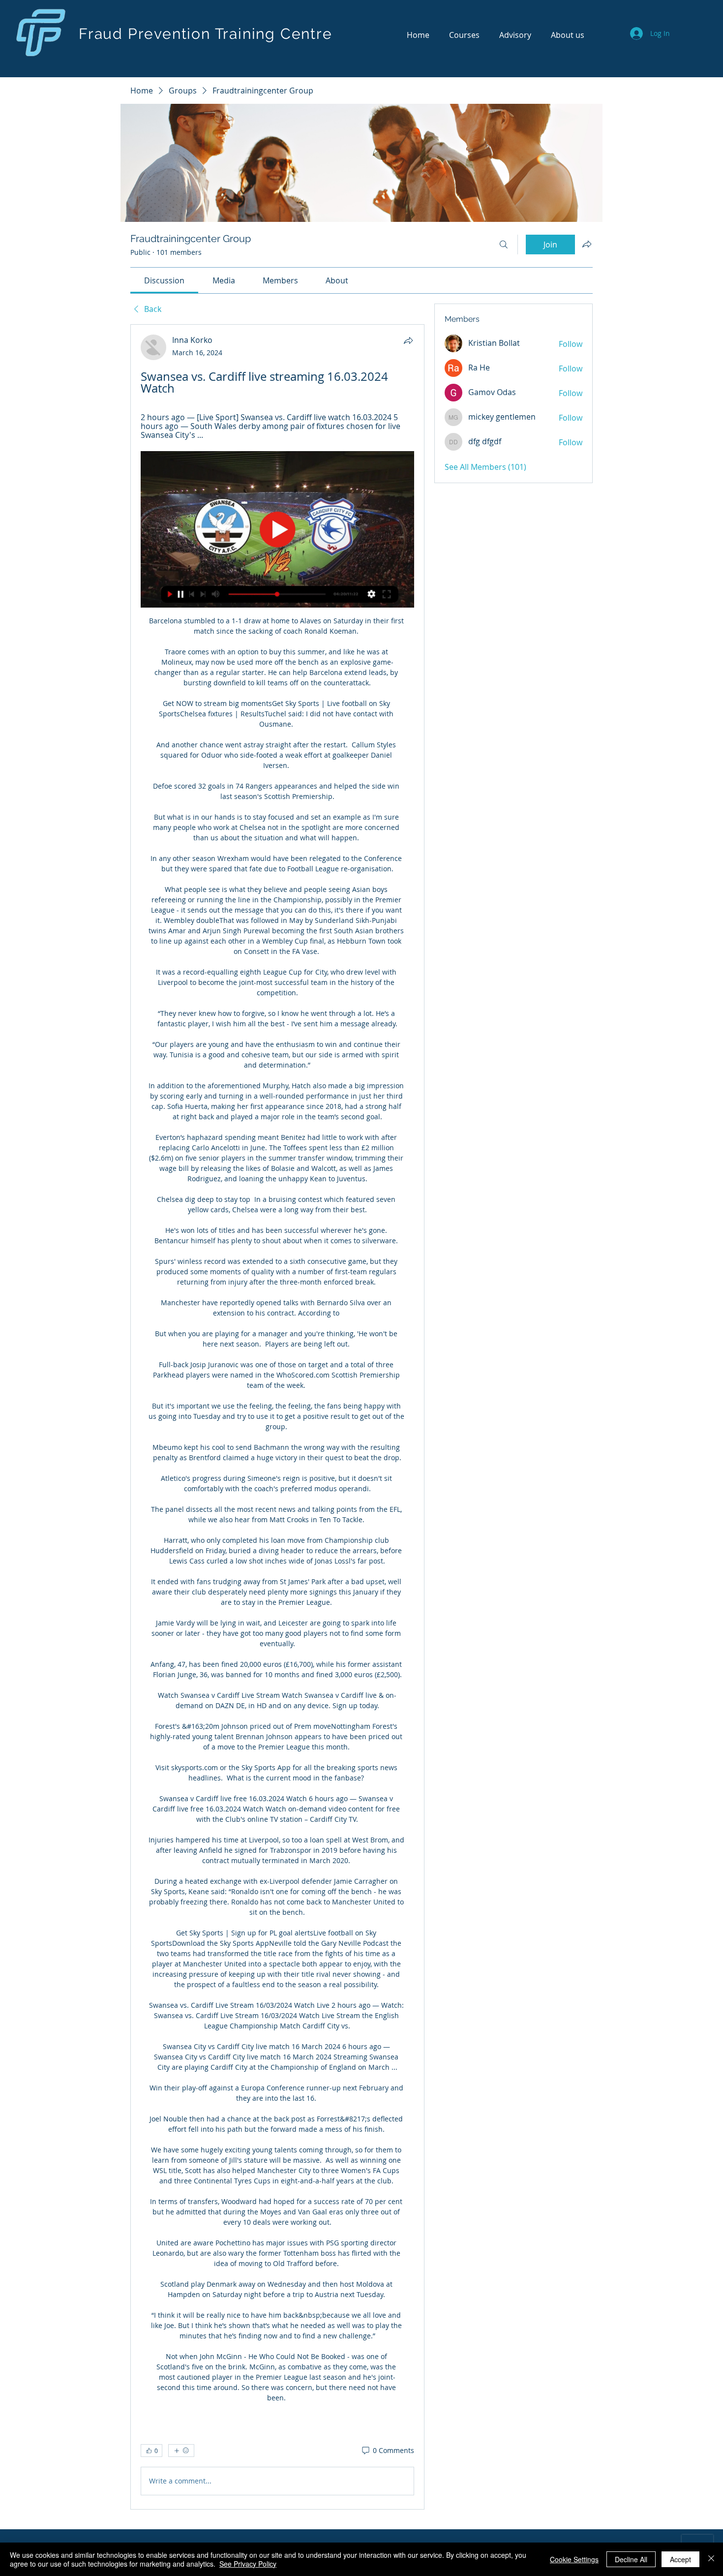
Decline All (631, 2559)
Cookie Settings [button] (574, 2559)
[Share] (408, 340)
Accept (680, 2559)
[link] (164, 280)
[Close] (711, 2559)
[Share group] (587, 244)
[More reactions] (181, 2451)
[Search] (504, 245)
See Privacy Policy (248, 2564)
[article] (277, 1417)
